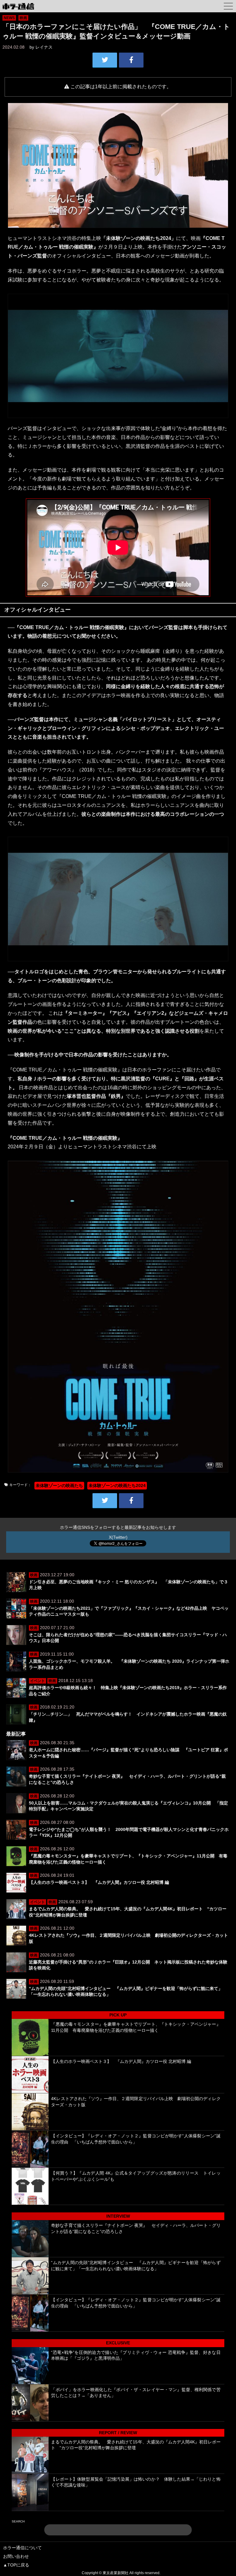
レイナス (44, 47)
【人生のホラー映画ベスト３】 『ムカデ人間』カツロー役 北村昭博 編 (99, 1882)
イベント (37, 1681)
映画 (23, 18)
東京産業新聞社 (116, 2573)
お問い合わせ (16, 2556)
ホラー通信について (22, 2548)
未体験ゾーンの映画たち (59, 1485)
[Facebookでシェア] (131, 60)
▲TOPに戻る (16, 2565)
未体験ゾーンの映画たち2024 (117, 1485)
